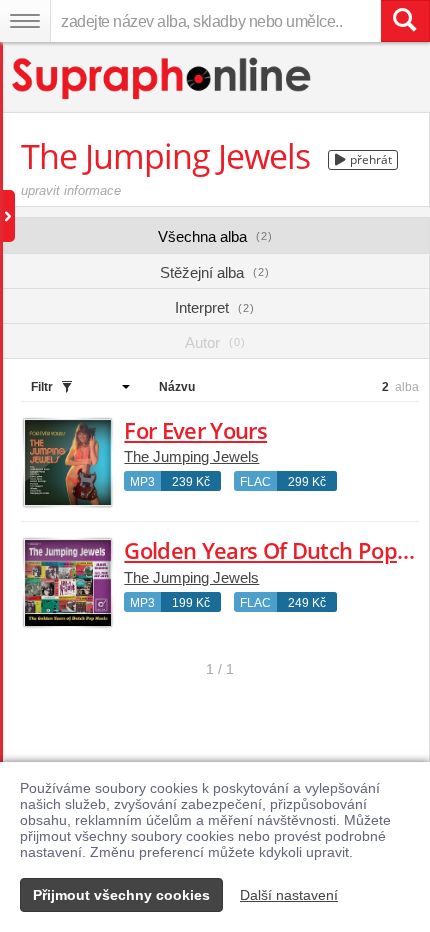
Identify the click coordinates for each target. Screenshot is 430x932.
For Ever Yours (195, 430)
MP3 (142, 482)
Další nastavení (289, 895)
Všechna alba (215, 236)
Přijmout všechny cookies (121, 895)
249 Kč (307, 603)
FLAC (255, 482)
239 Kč (191, 482)
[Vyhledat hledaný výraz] (405, 21)
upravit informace (71, 190)
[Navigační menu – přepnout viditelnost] (25, 21)
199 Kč (191, 603)
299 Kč (307, 482)
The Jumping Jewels (191, 456)
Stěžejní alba (215, 272)
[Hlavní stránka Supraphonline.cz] (162, 78)
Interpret (215, 307)
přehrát (369, 159)
